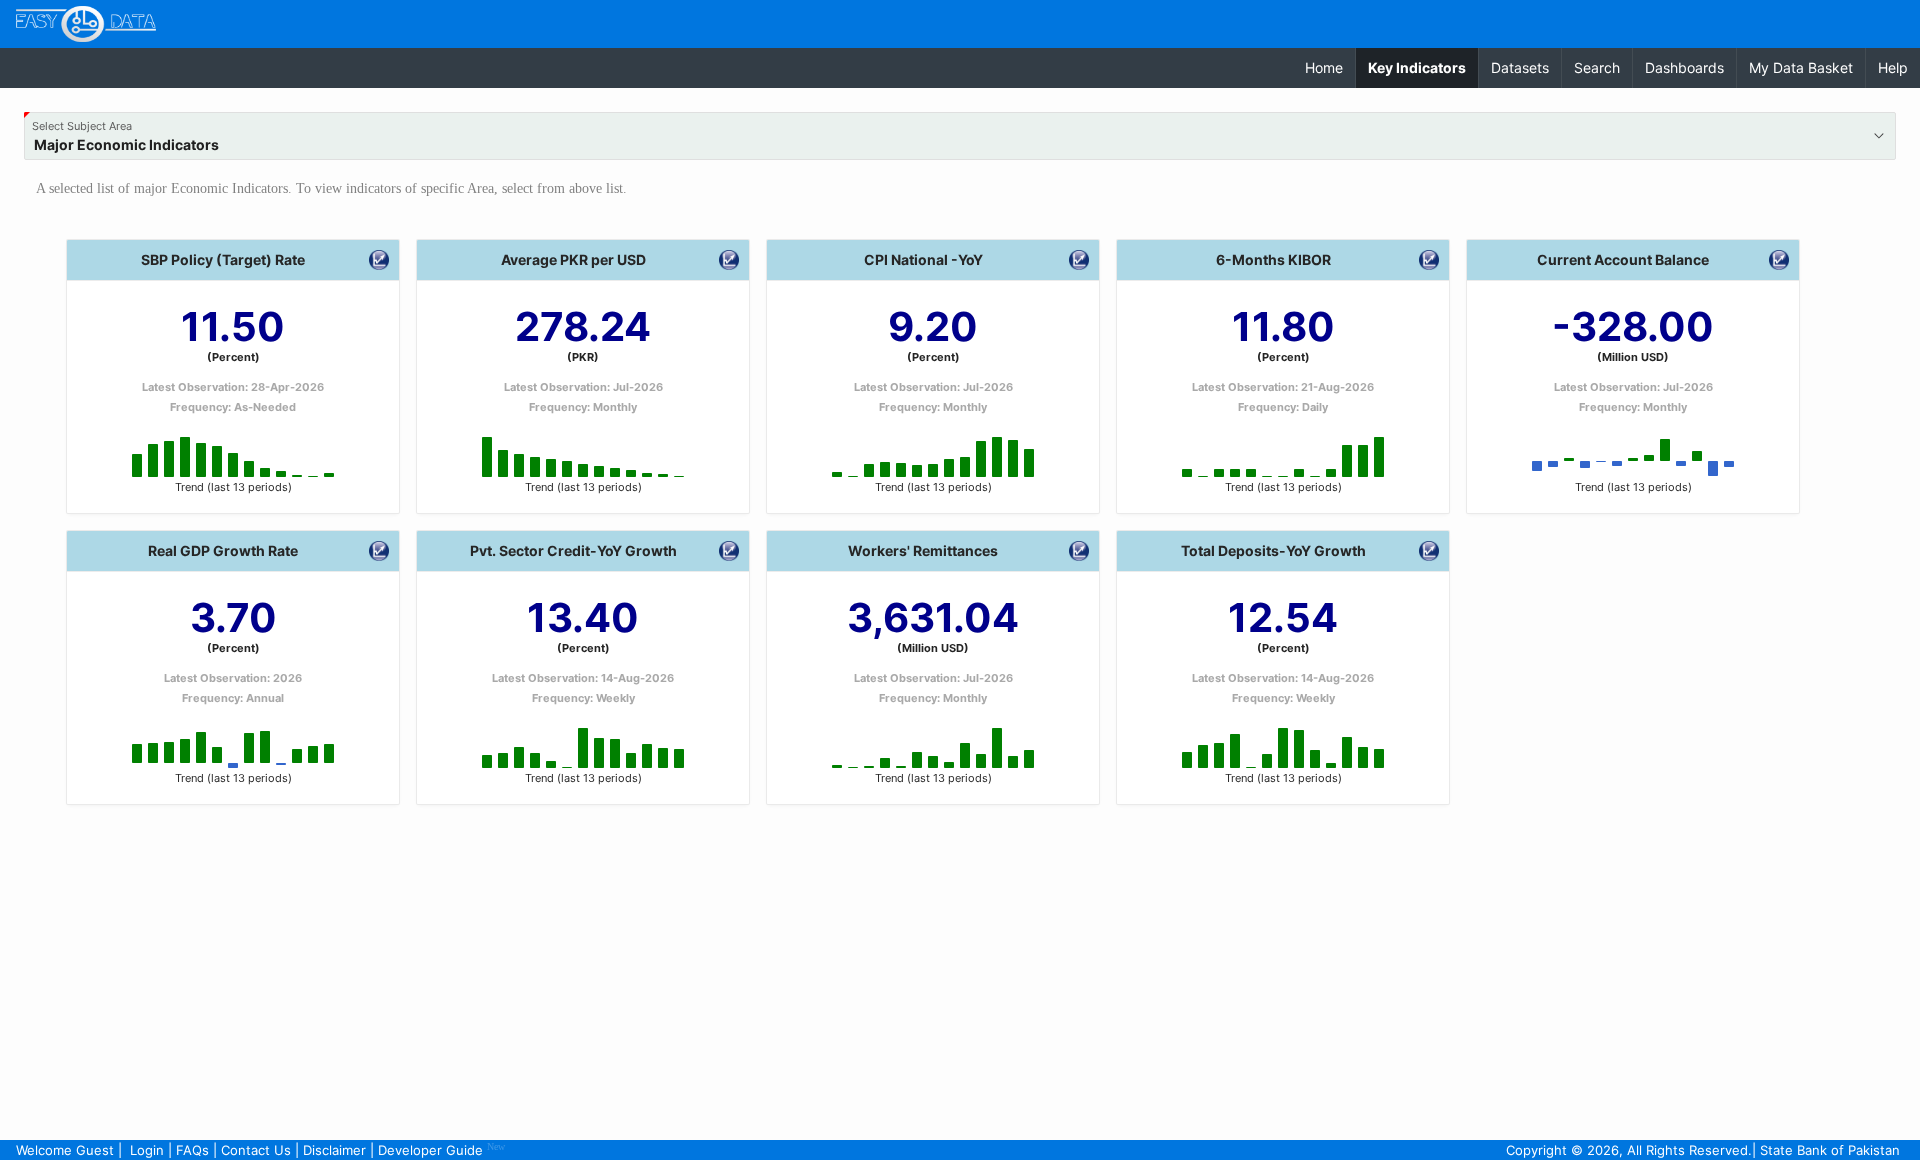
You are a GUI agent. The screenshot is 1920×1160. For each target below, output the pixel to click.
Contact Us (256, 1150)
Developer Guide (441, 1149)
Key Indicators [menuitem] (1423, 67)
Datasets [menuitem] (1520, 67)
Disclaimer (334, 1150)
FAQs (192, 1150)
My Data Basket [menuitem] (1801, 67)
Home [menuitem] (1324, 67)
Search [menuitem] (1597, 67)
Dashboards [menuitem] (1684, 67)
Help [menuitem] (1893, 67)
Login (147, 1150)
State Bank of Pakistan (1830, 1150)
